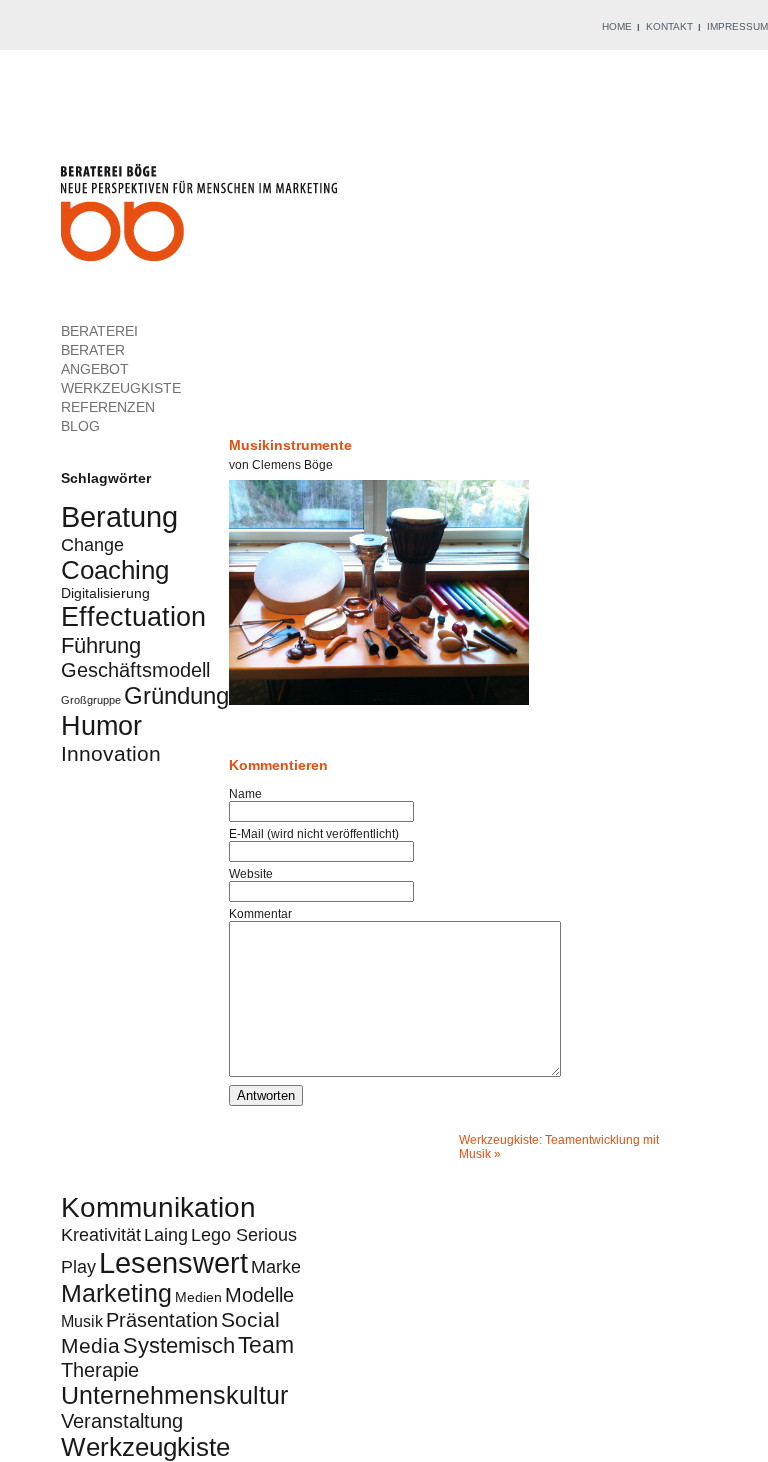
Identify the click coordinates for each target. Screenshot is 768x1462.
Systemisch (179, 1345)
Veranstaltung (122, 1421)
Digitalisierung (105, 593)
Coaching (115, 570)
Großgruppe (91, 700)
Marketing (116, 1293)
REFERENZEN (108, 407)
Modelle (259, 1295)
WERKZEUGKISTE (121, 388)
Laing (166, 1234)
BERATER (93, 350)
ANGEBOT (95, 369)
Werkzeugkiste (145, 1447)
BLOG (80, 426)
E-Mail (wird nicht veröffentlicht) (314, 834)
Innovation (111, 753)
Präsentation (162, 1320)
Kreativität (101, 1234)
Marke (276, 1266)
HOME (617, 26)
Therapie (100, 1370)
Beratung (119, 516)
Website (251, 874)
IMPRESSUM (737, 26)
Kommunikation (158, 1207)
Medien (198, 1297)
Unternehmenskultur (174, 1395)
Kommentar (260, 914)
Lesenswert (173, 1262)
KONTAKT (669, 26)
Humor (101, 725)
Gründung (176, 695)
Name (245, 794)
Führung (101, 645)
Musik (82, 1321)
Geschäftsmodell (135, 670)
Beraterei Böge (201, 218)
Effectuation (133, 616)
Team (266, 1345)
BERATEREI (99, 331)
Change (92, 544)
